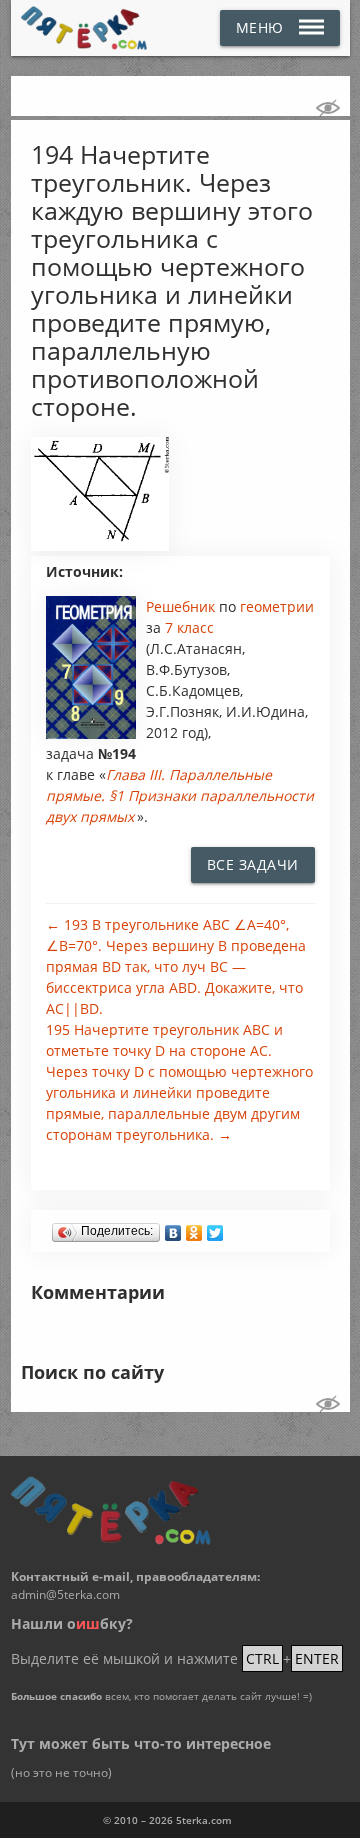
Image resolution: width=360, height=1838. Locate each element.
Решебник (182, 606)
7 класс (189, 627)
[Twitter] (215, 1228)
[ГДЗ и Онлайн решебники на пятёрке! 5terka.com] (84, 28)
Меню (260, 27)
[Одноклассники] (194, 1228)
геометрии (277, 606)
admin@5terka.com (65, 1594)
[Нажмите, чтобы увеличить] (100, 546)
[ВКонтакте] (173, 1228)
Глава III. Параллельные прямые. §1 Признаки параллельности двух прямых (180, 795)
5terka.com (204, 1820)
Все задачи (253, 864)
